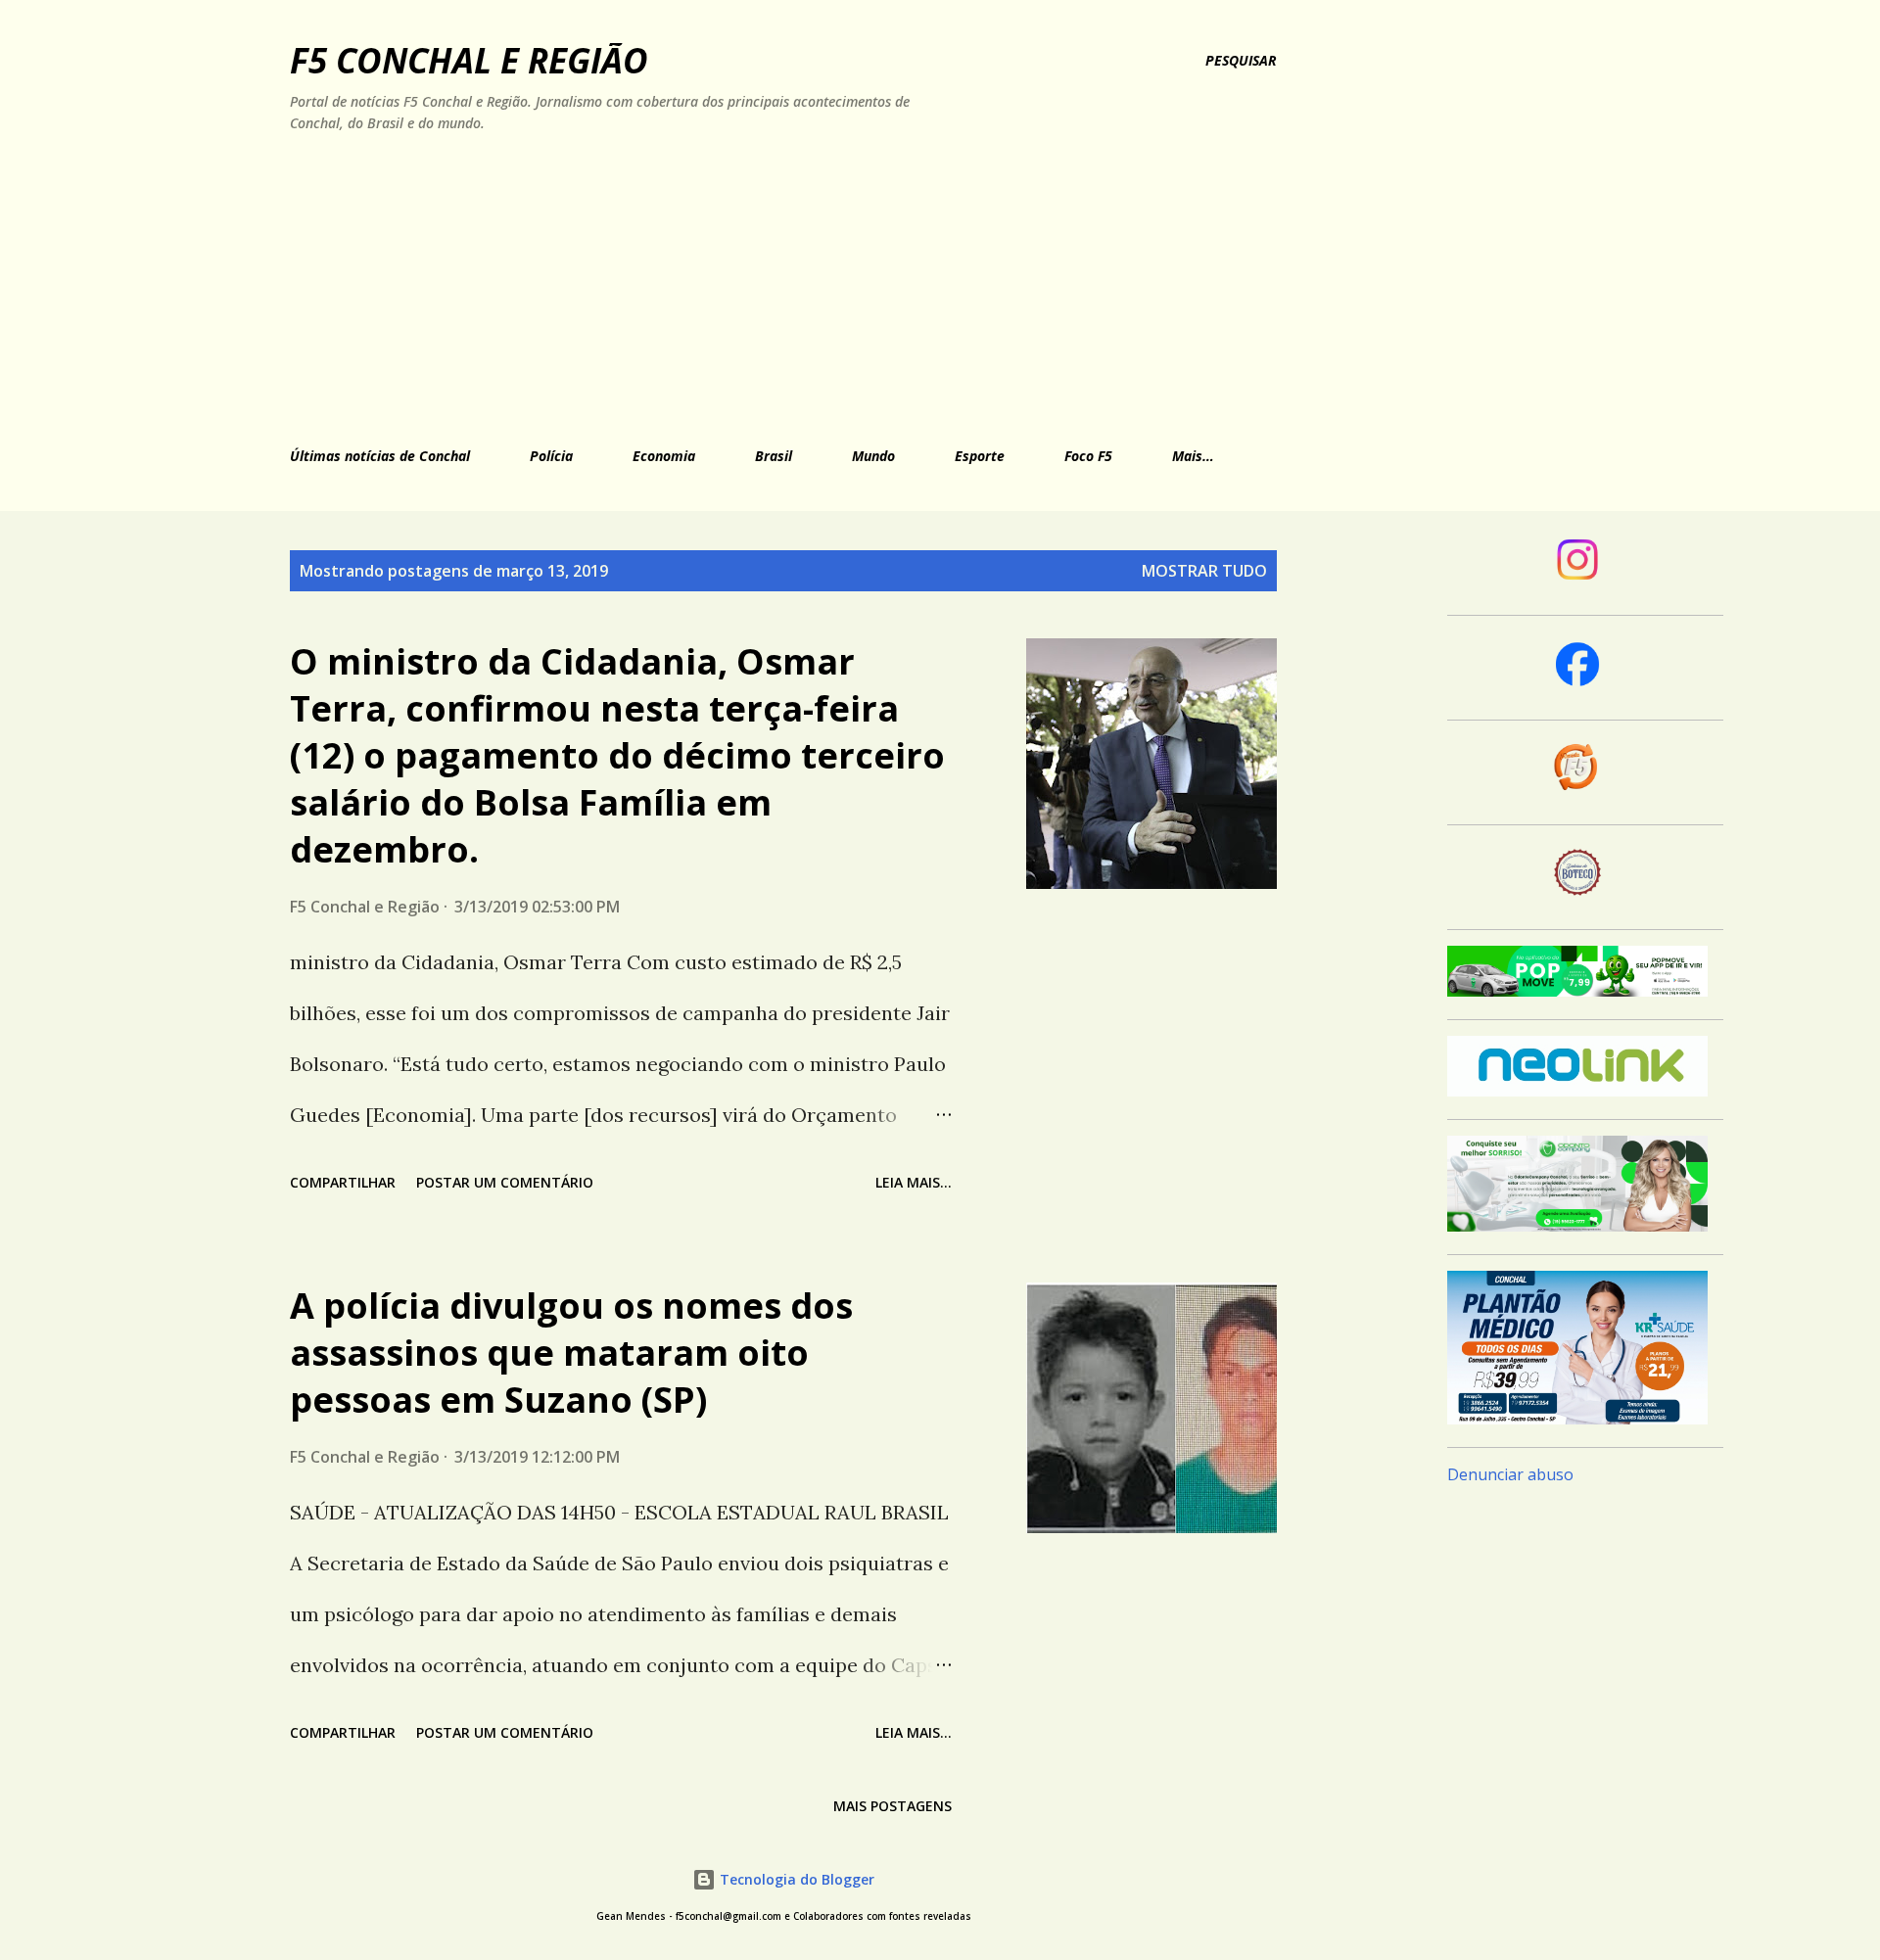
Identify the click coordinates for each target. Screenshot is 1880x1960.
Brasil (774, 456)
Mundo (873, 456)
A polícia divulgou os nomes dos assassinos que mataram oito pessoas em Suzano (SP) (571, 1353)
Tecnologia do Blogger (795, 1879)
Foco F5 (1088, 456)
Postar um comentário (505, 1182)
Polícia (551, 456)
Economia (664, 456)
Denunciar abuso (1510, 1474)
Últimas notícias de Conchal (380, 456)
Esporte (980, 456)
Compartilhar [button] (343, 1182)
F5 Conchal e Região (469, 60)
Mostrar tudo (1204, 571)
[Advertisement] (726, 286)
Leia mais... (914, 1182)
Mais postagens (893, 1806)
